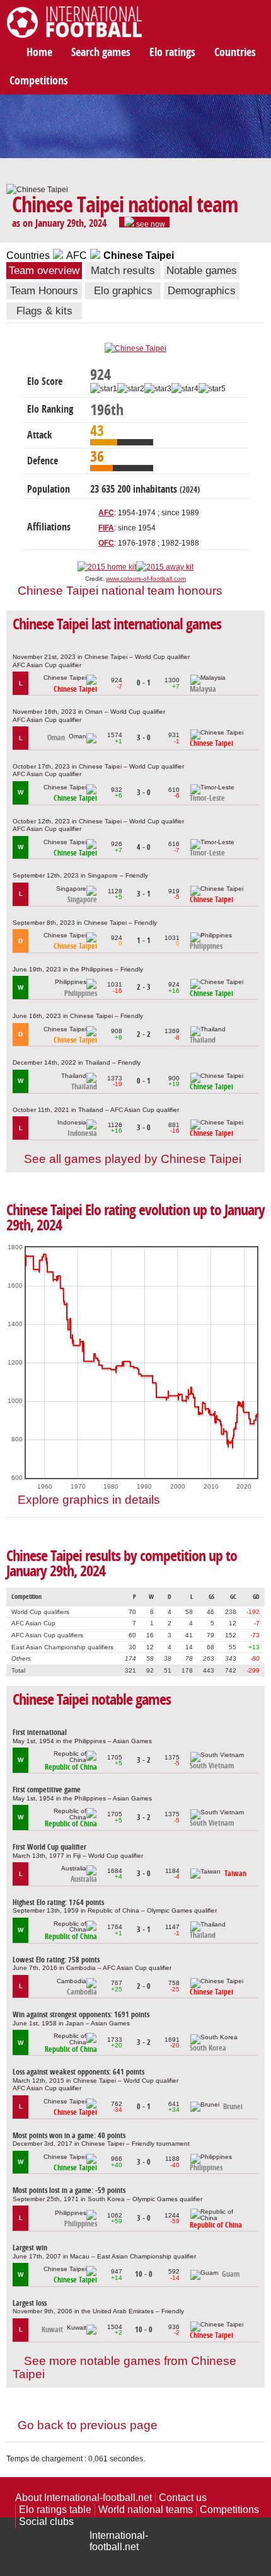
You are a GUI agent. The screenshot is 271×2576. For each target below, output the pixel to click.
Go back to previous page (88, 2425)
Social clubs (46, 2522)
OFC (106, 543)
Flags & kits (44, 311)
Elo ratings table (55, 2510)
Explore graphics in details (89, 1500)
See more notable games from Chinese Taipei (124, 2367)
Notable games (202, 271)
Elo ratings (172, 52)
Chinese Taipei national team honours (120, 591)
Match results (123, 271)
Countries (235, 52)
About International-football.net (84, 2498)
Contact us (183, 2498)
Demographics (202, 291)
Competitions (39, 81)
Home (39, 52)
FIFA (106, 528)
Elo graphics (123, 291)
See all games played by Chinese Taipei (133, 1159)
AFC (77, 255)
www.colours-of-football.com (146, 579)
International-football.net (119, 2541)
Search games (101, 52)
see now (150, 224)
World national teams (146, 2510)
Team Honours (44, 291)
